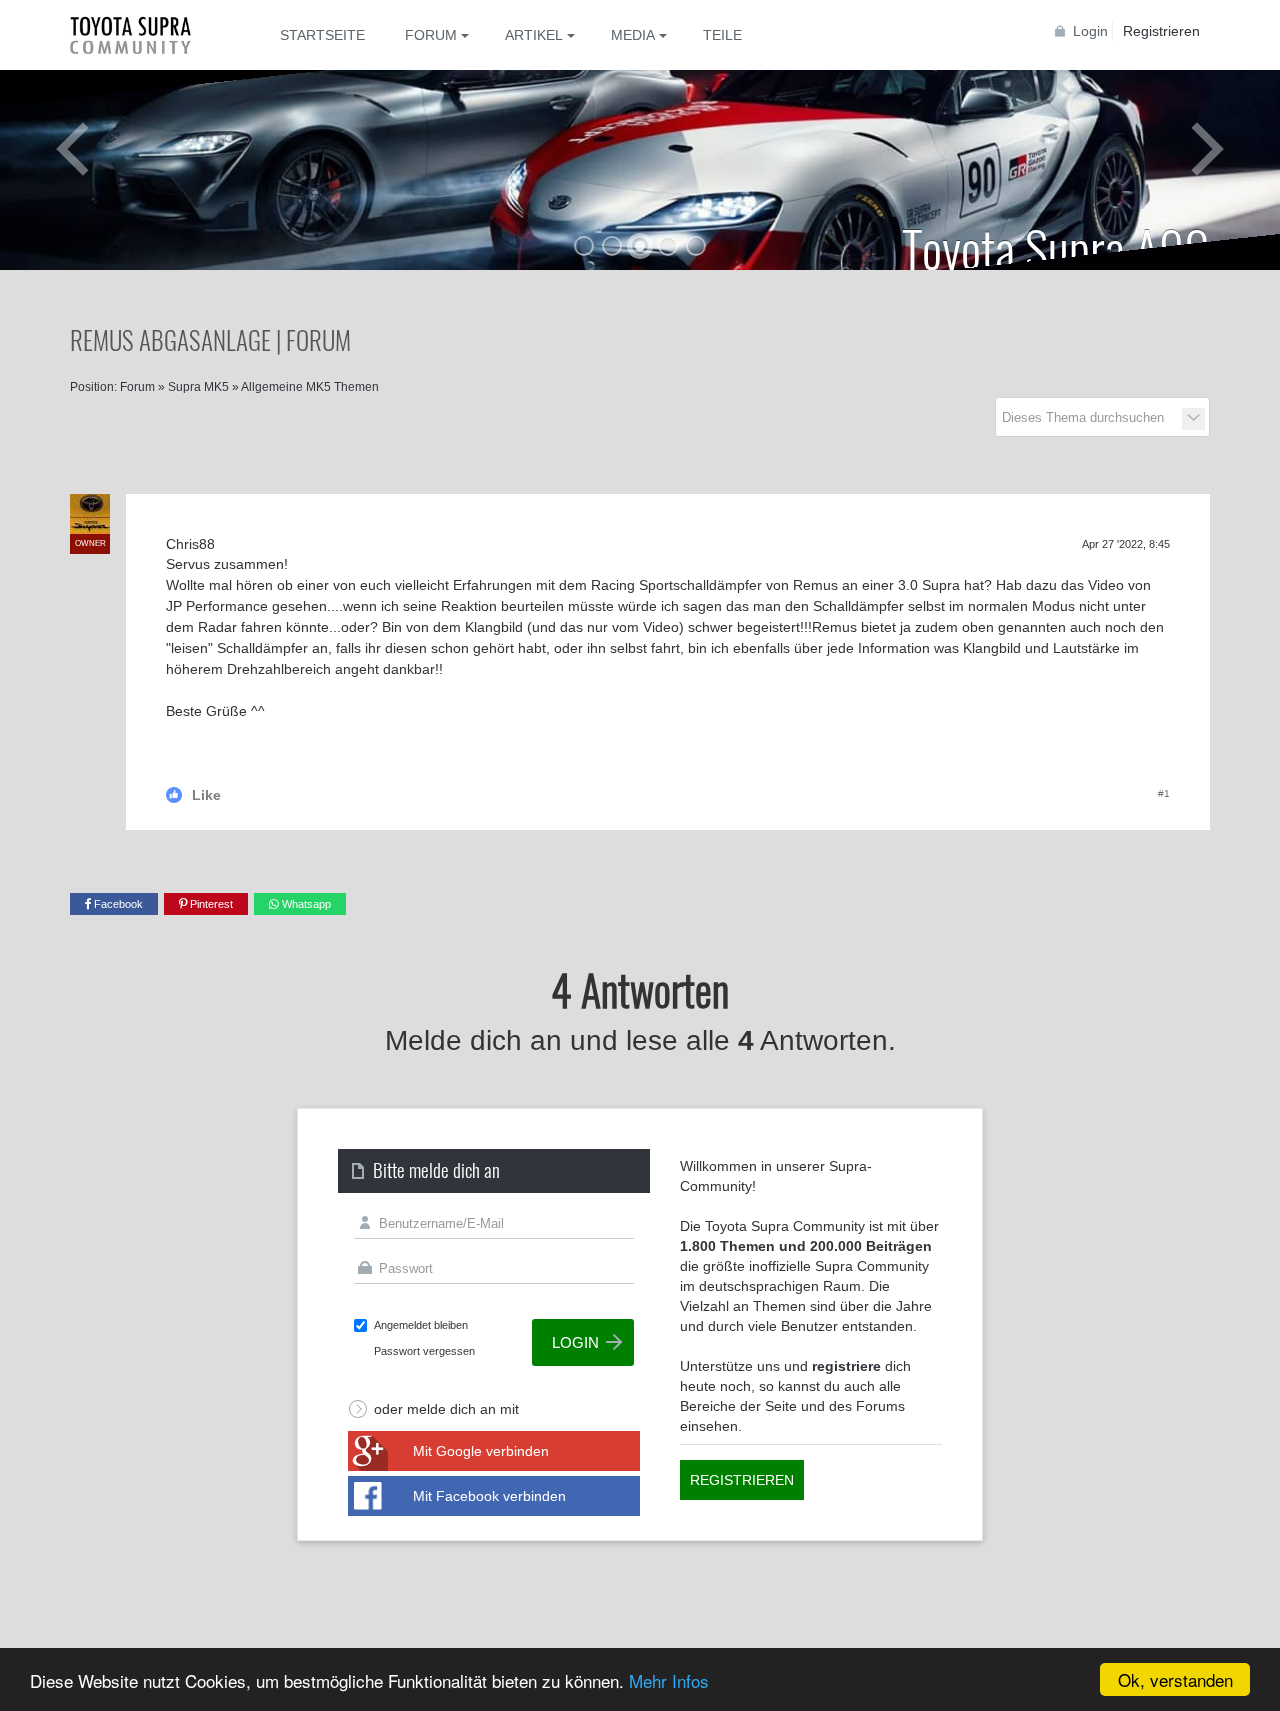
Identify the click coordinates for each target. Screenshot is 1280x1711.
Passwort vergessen (424, 1351)
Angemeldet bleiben (421, 1325)
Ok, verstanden (1175, 1679)
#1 (1164, 793)
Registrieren (1161, 31)
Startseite (322, 35)
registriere (846, 1366)
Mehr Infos (669, 1680)
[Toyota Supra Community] (145, 35)
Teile (722, 35)
